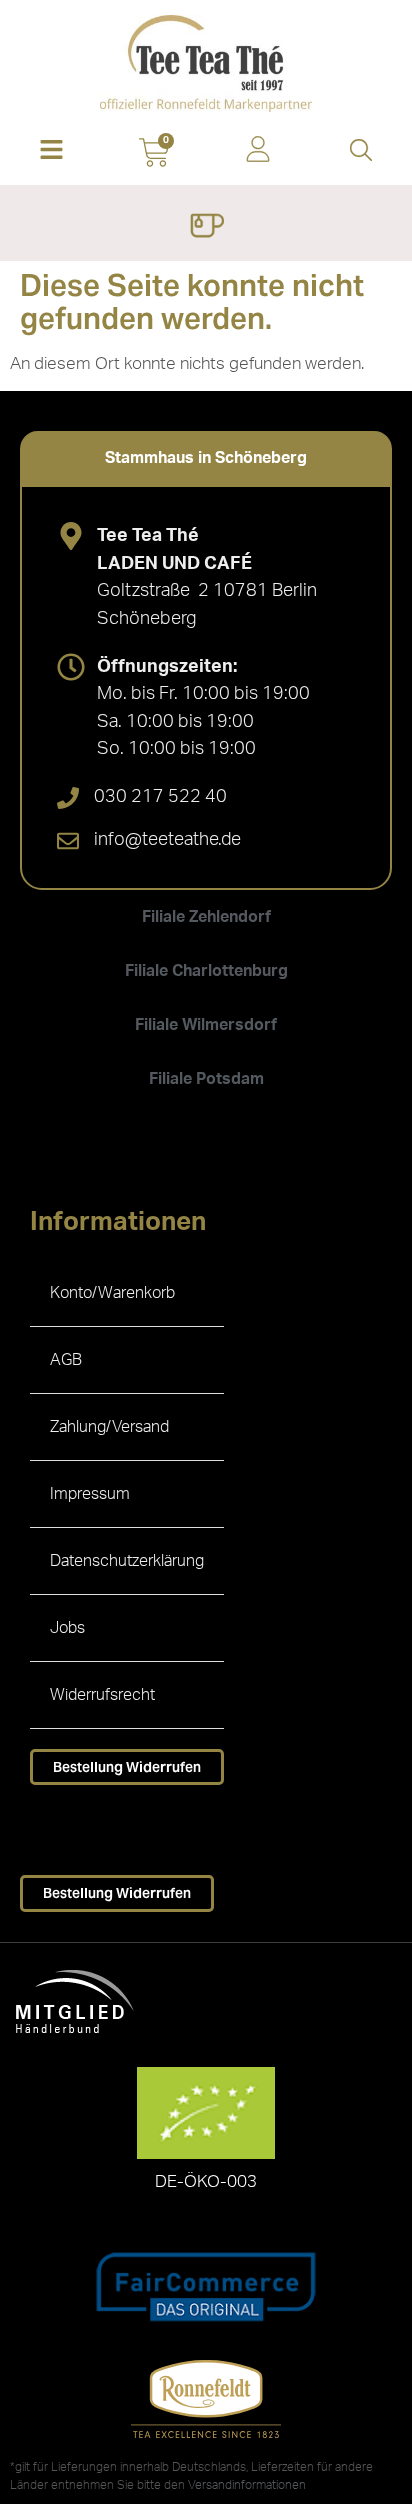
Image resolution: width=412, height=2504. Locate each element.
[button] (51, 151)
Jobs (67, 1628)
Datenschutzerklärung (127, 1561)
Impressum (90, 1494)
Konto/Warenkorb (112, 1293)
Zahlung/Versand (109, 1427)
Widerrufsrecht (102, 1695)
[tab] (206, 458)
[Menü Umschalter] (206, 228)
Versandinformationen (247, 2485)
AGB (66, 1360)
